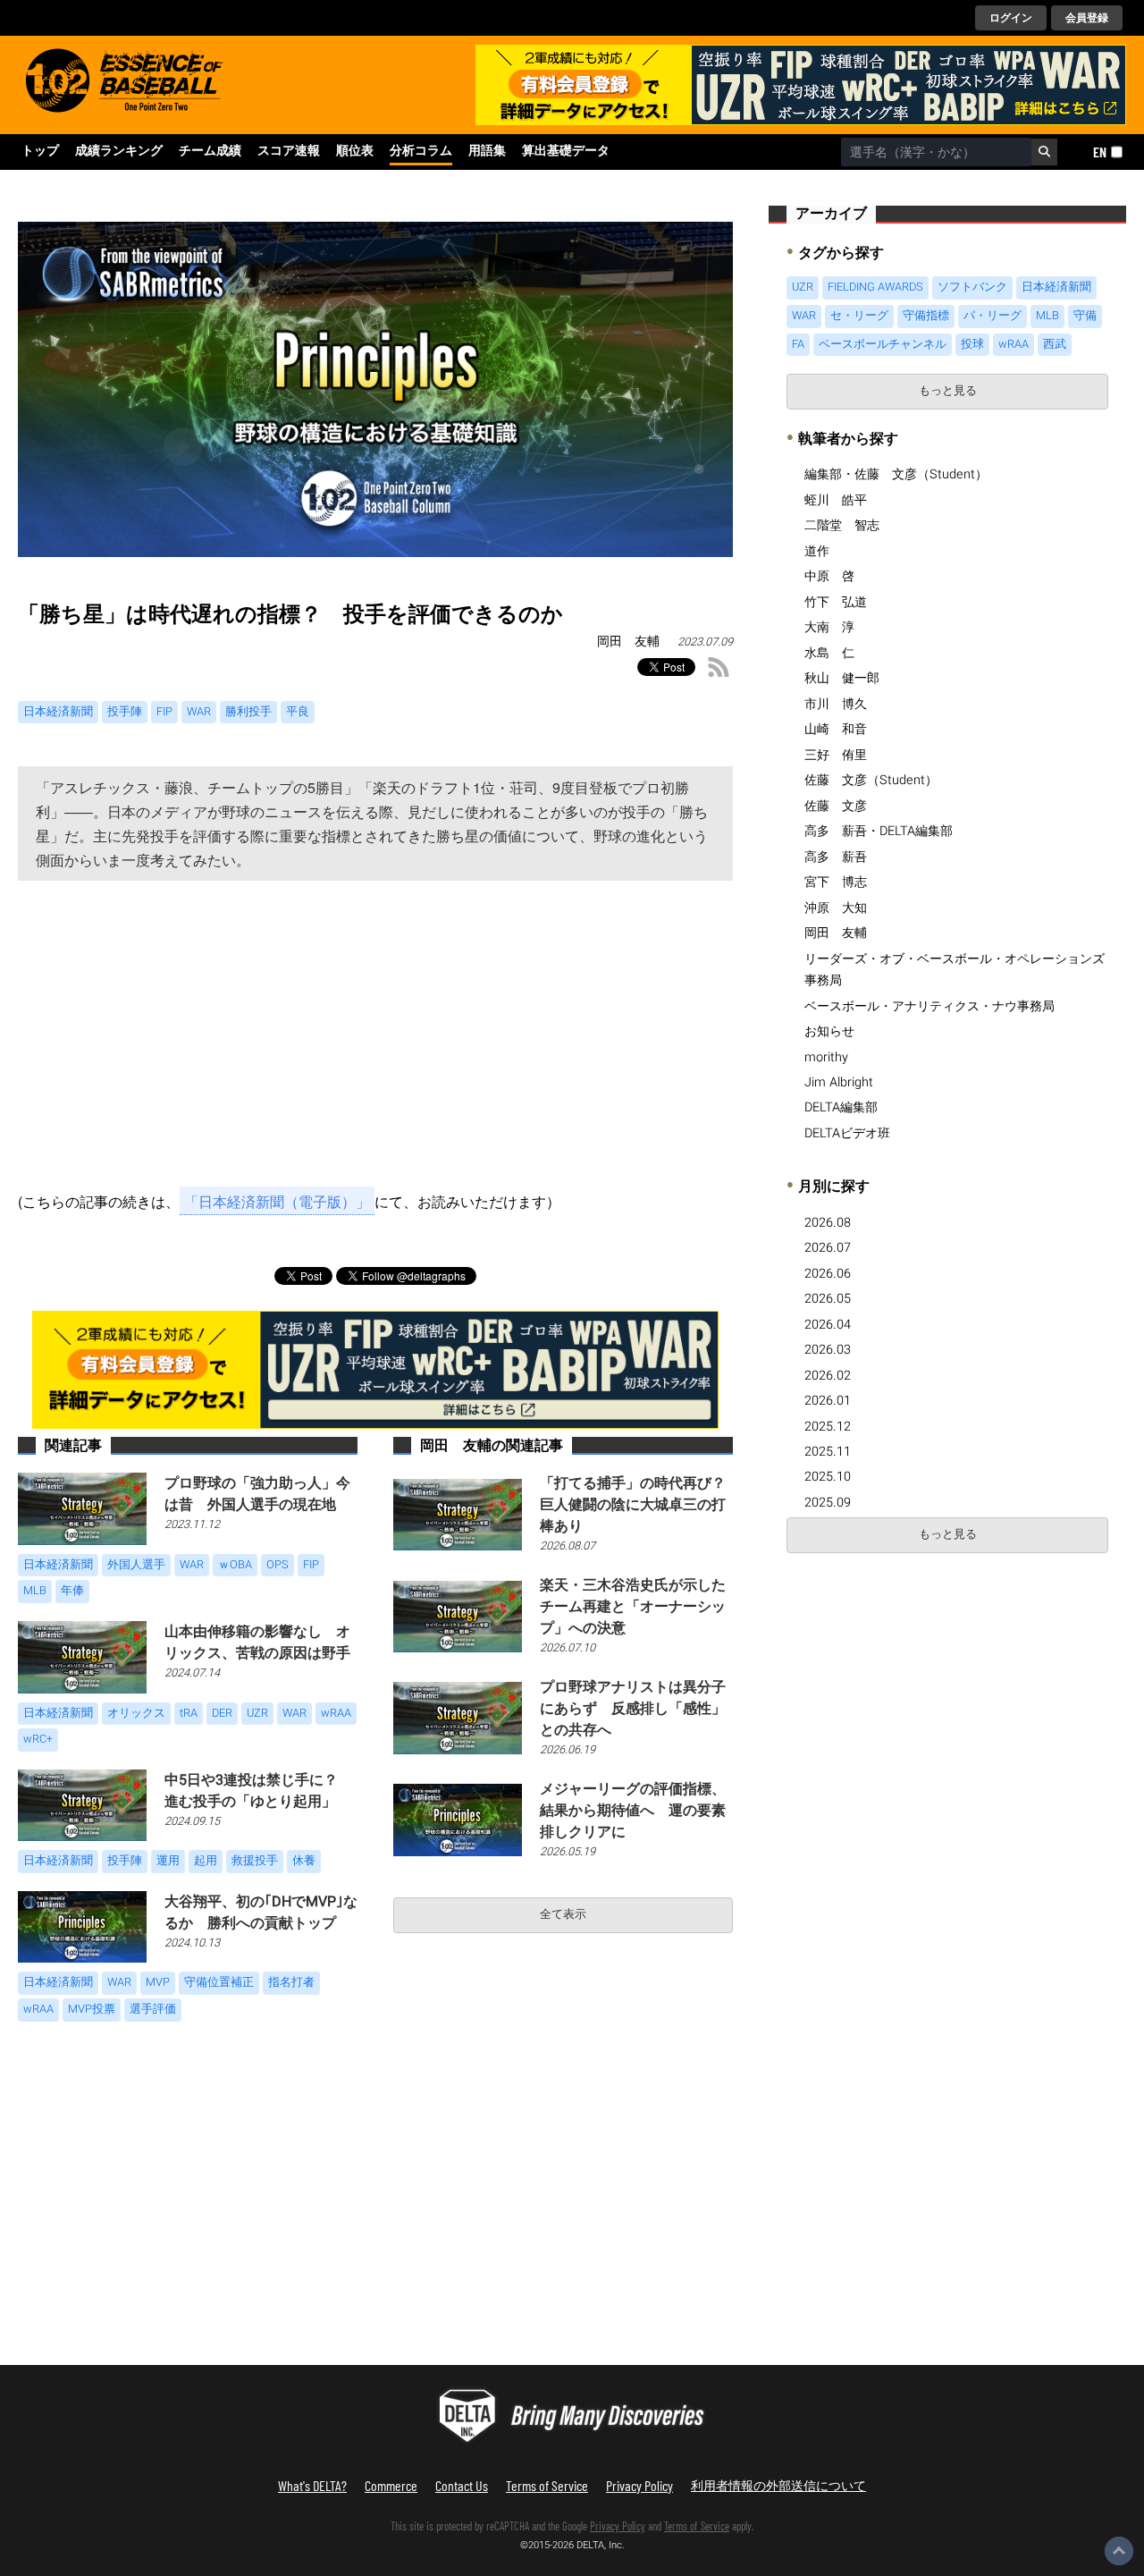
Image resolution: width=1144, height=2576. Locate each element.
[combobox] (936, 152)
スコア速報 (289, 151)
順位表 (355, 151)
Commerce (391, 2485)
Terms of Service (547, 2485)
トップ (40, 151)
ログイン (1011, 18)
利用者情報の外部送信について (778, 2485)
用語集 (487, 151)
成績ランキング (119, 151)
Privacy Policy (639, 2485)
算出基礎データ (566, 151)
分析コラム (421, 151)
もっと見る (948, 391)
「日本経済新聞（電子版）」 (277, 1201)
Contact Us (462, 2485)
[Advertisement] (375, 1040)
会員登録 (1087, 18)
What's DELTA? (312, 2485)
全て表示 (563, 1914)
